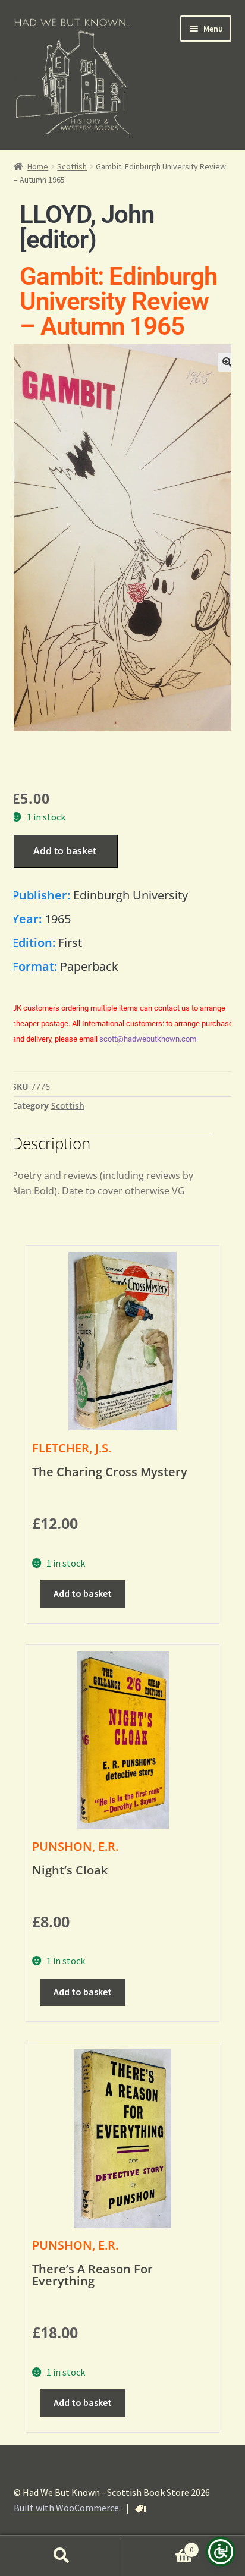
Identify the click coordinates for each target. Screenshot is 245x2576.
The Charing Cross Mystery (110, 1472)
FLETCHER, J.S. (72, 1448)
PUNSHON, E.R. (75, 1846)
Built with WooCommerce (66, 2508)
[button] (227, 362)
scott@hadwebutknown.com (148, 1039)
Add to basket (65, 851)
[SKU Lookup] (140, 2509)
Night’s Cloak (70, 1870)
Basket (158, 2545)
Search (61, 2556)
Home (38, 166)
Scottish (72, 166)
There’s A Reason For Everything (92, 2275)
